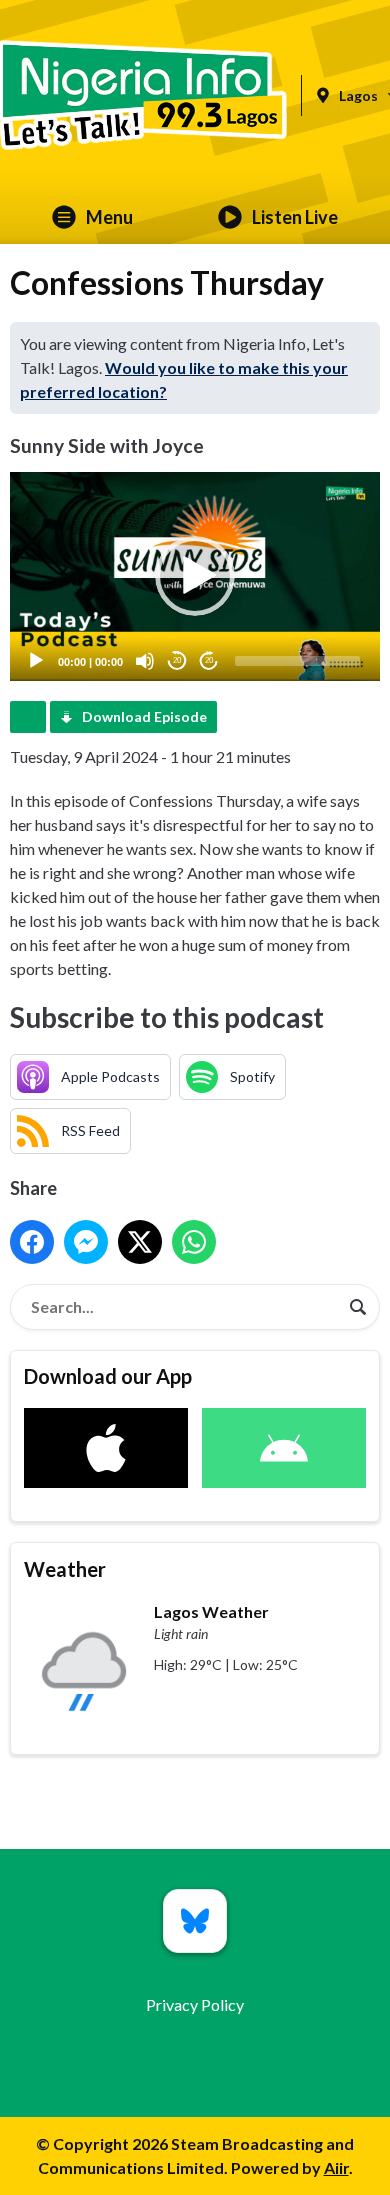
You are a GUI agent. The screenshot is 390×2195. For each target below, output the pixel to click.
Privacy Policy (195, 2004)
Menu (109, 217)
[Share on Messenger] (86, 1242)
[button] (195, 576)
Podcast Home (28, 717)
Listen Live (295, 217)
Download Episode (144, 716)
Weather (65, 1569)
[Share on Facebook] (32, 1242)
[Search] (358, 1307)
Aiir (336, 2167)
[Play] (36, 661)
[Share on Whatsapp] (194, 1242)
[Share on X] (140, 1242)
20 (177, 660)
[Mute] (145, 661)
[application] (195, 576)
